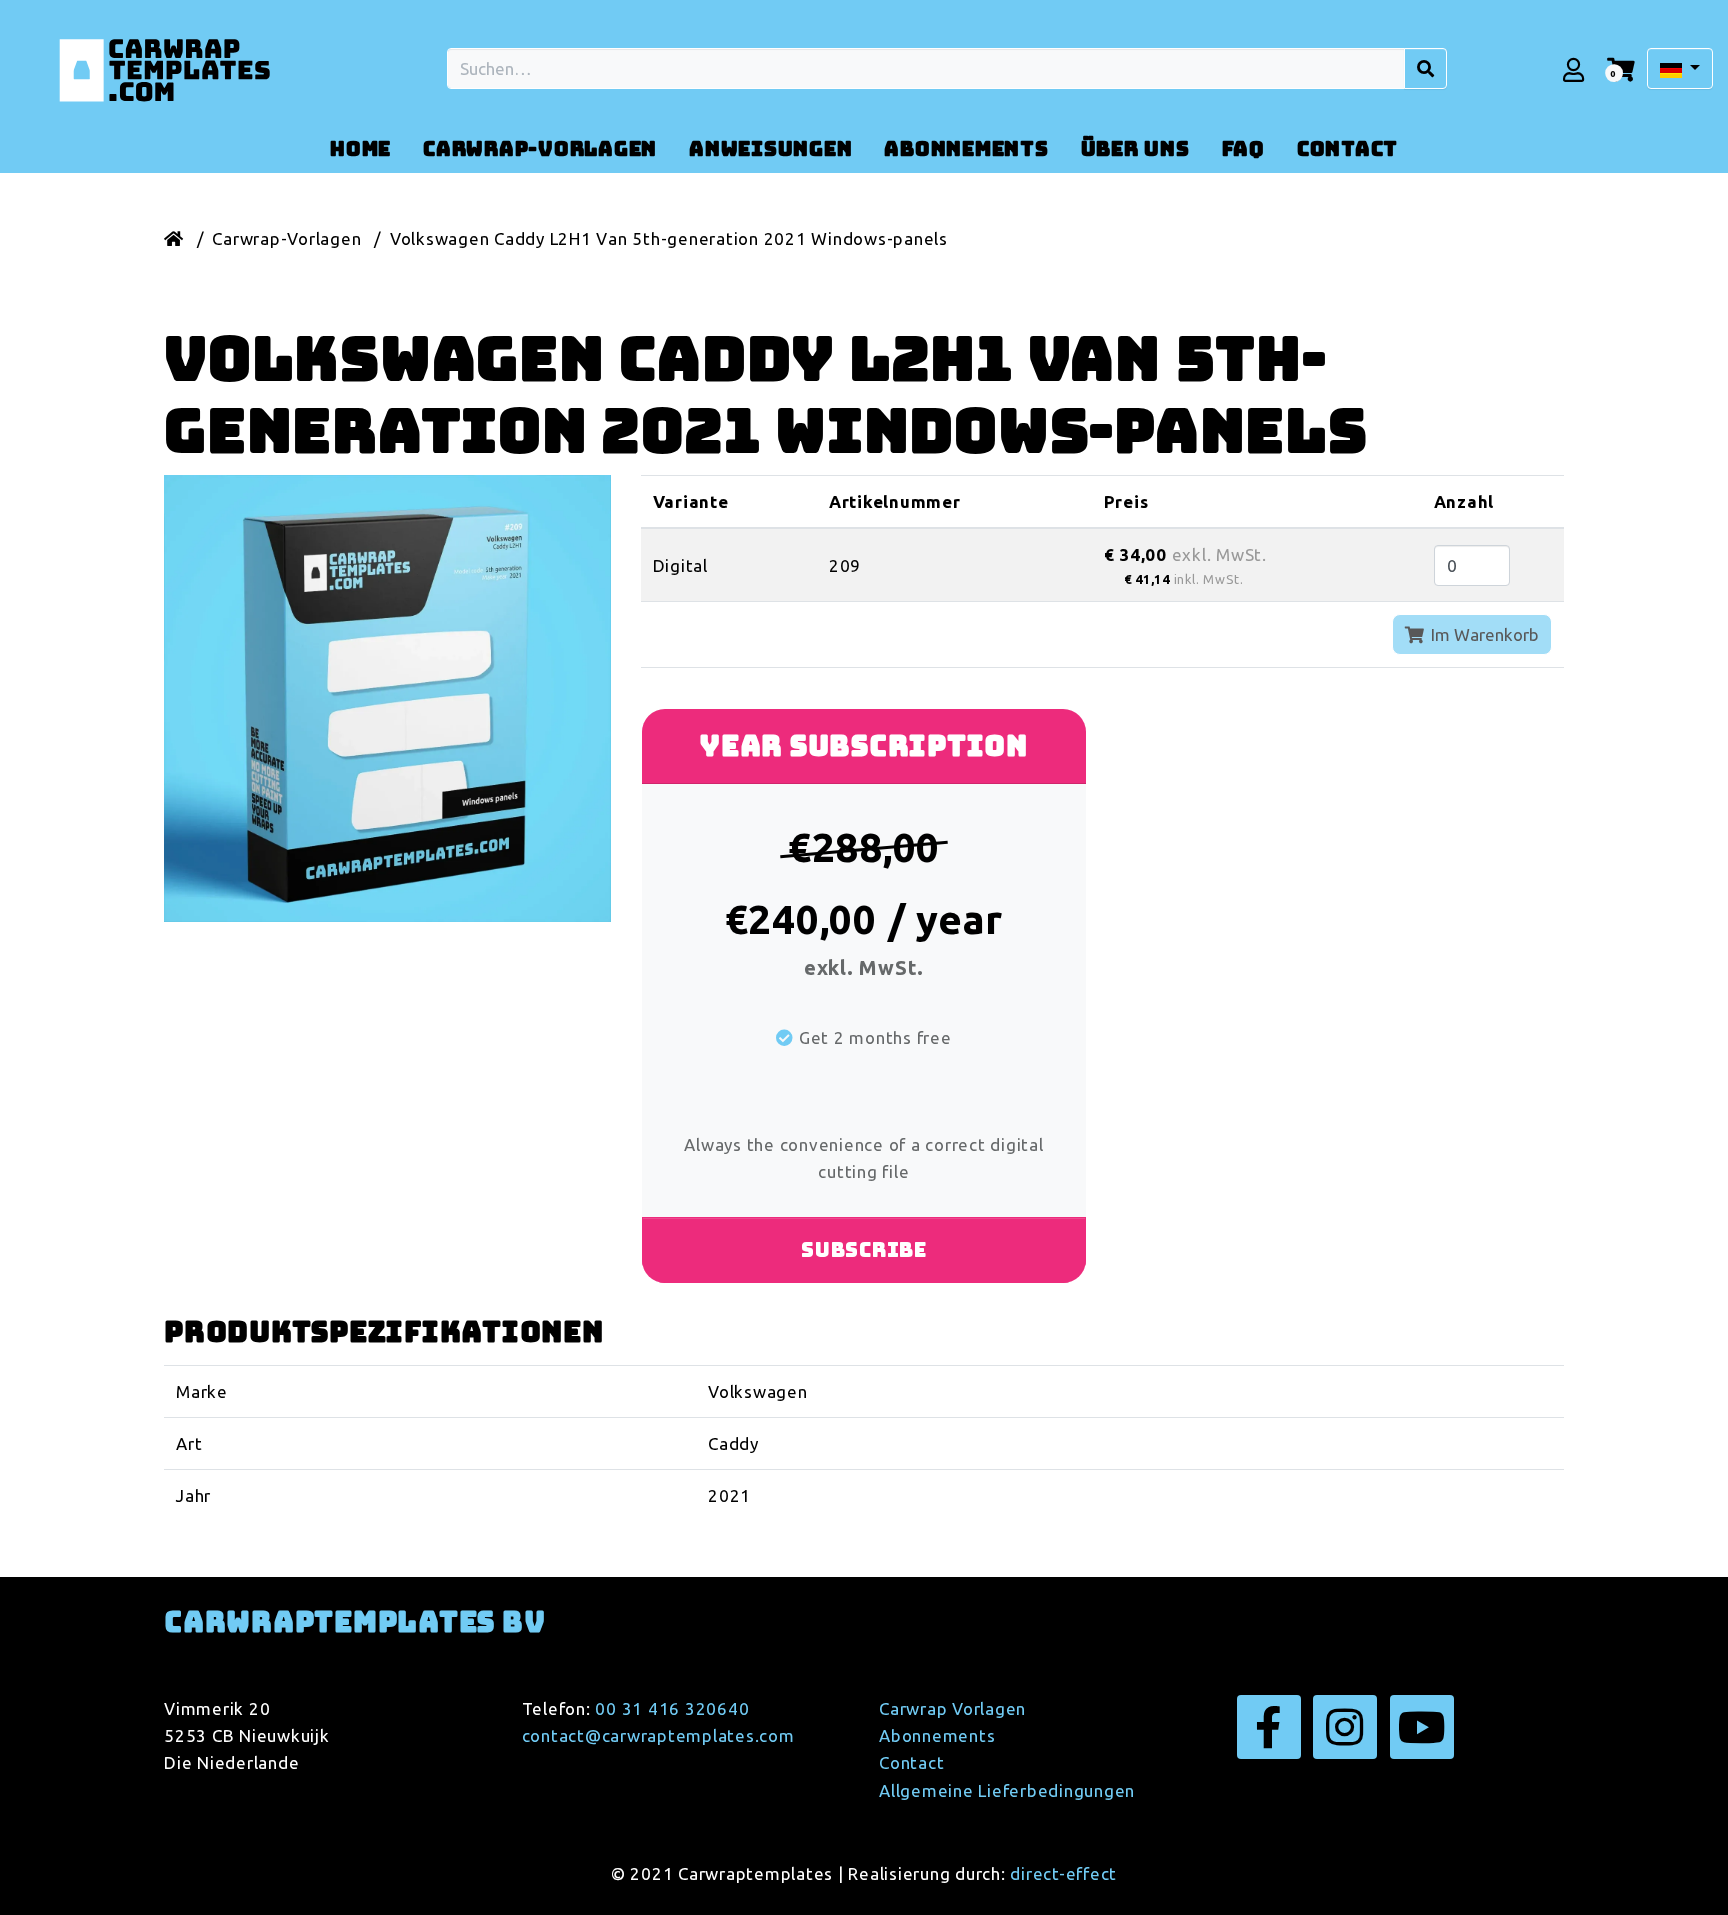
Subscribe (864, 1250)
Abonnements (937, 1735)
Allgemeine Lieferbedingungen (1007, 1790)
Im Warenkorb (1483, 634)
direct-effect (1063, 1873)
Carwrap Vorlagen (952, 1708)
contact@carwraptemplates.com (658, 1735)
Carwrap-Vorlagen (286, 238)
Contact (911, 1762)
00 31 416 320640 (672, 1708)
